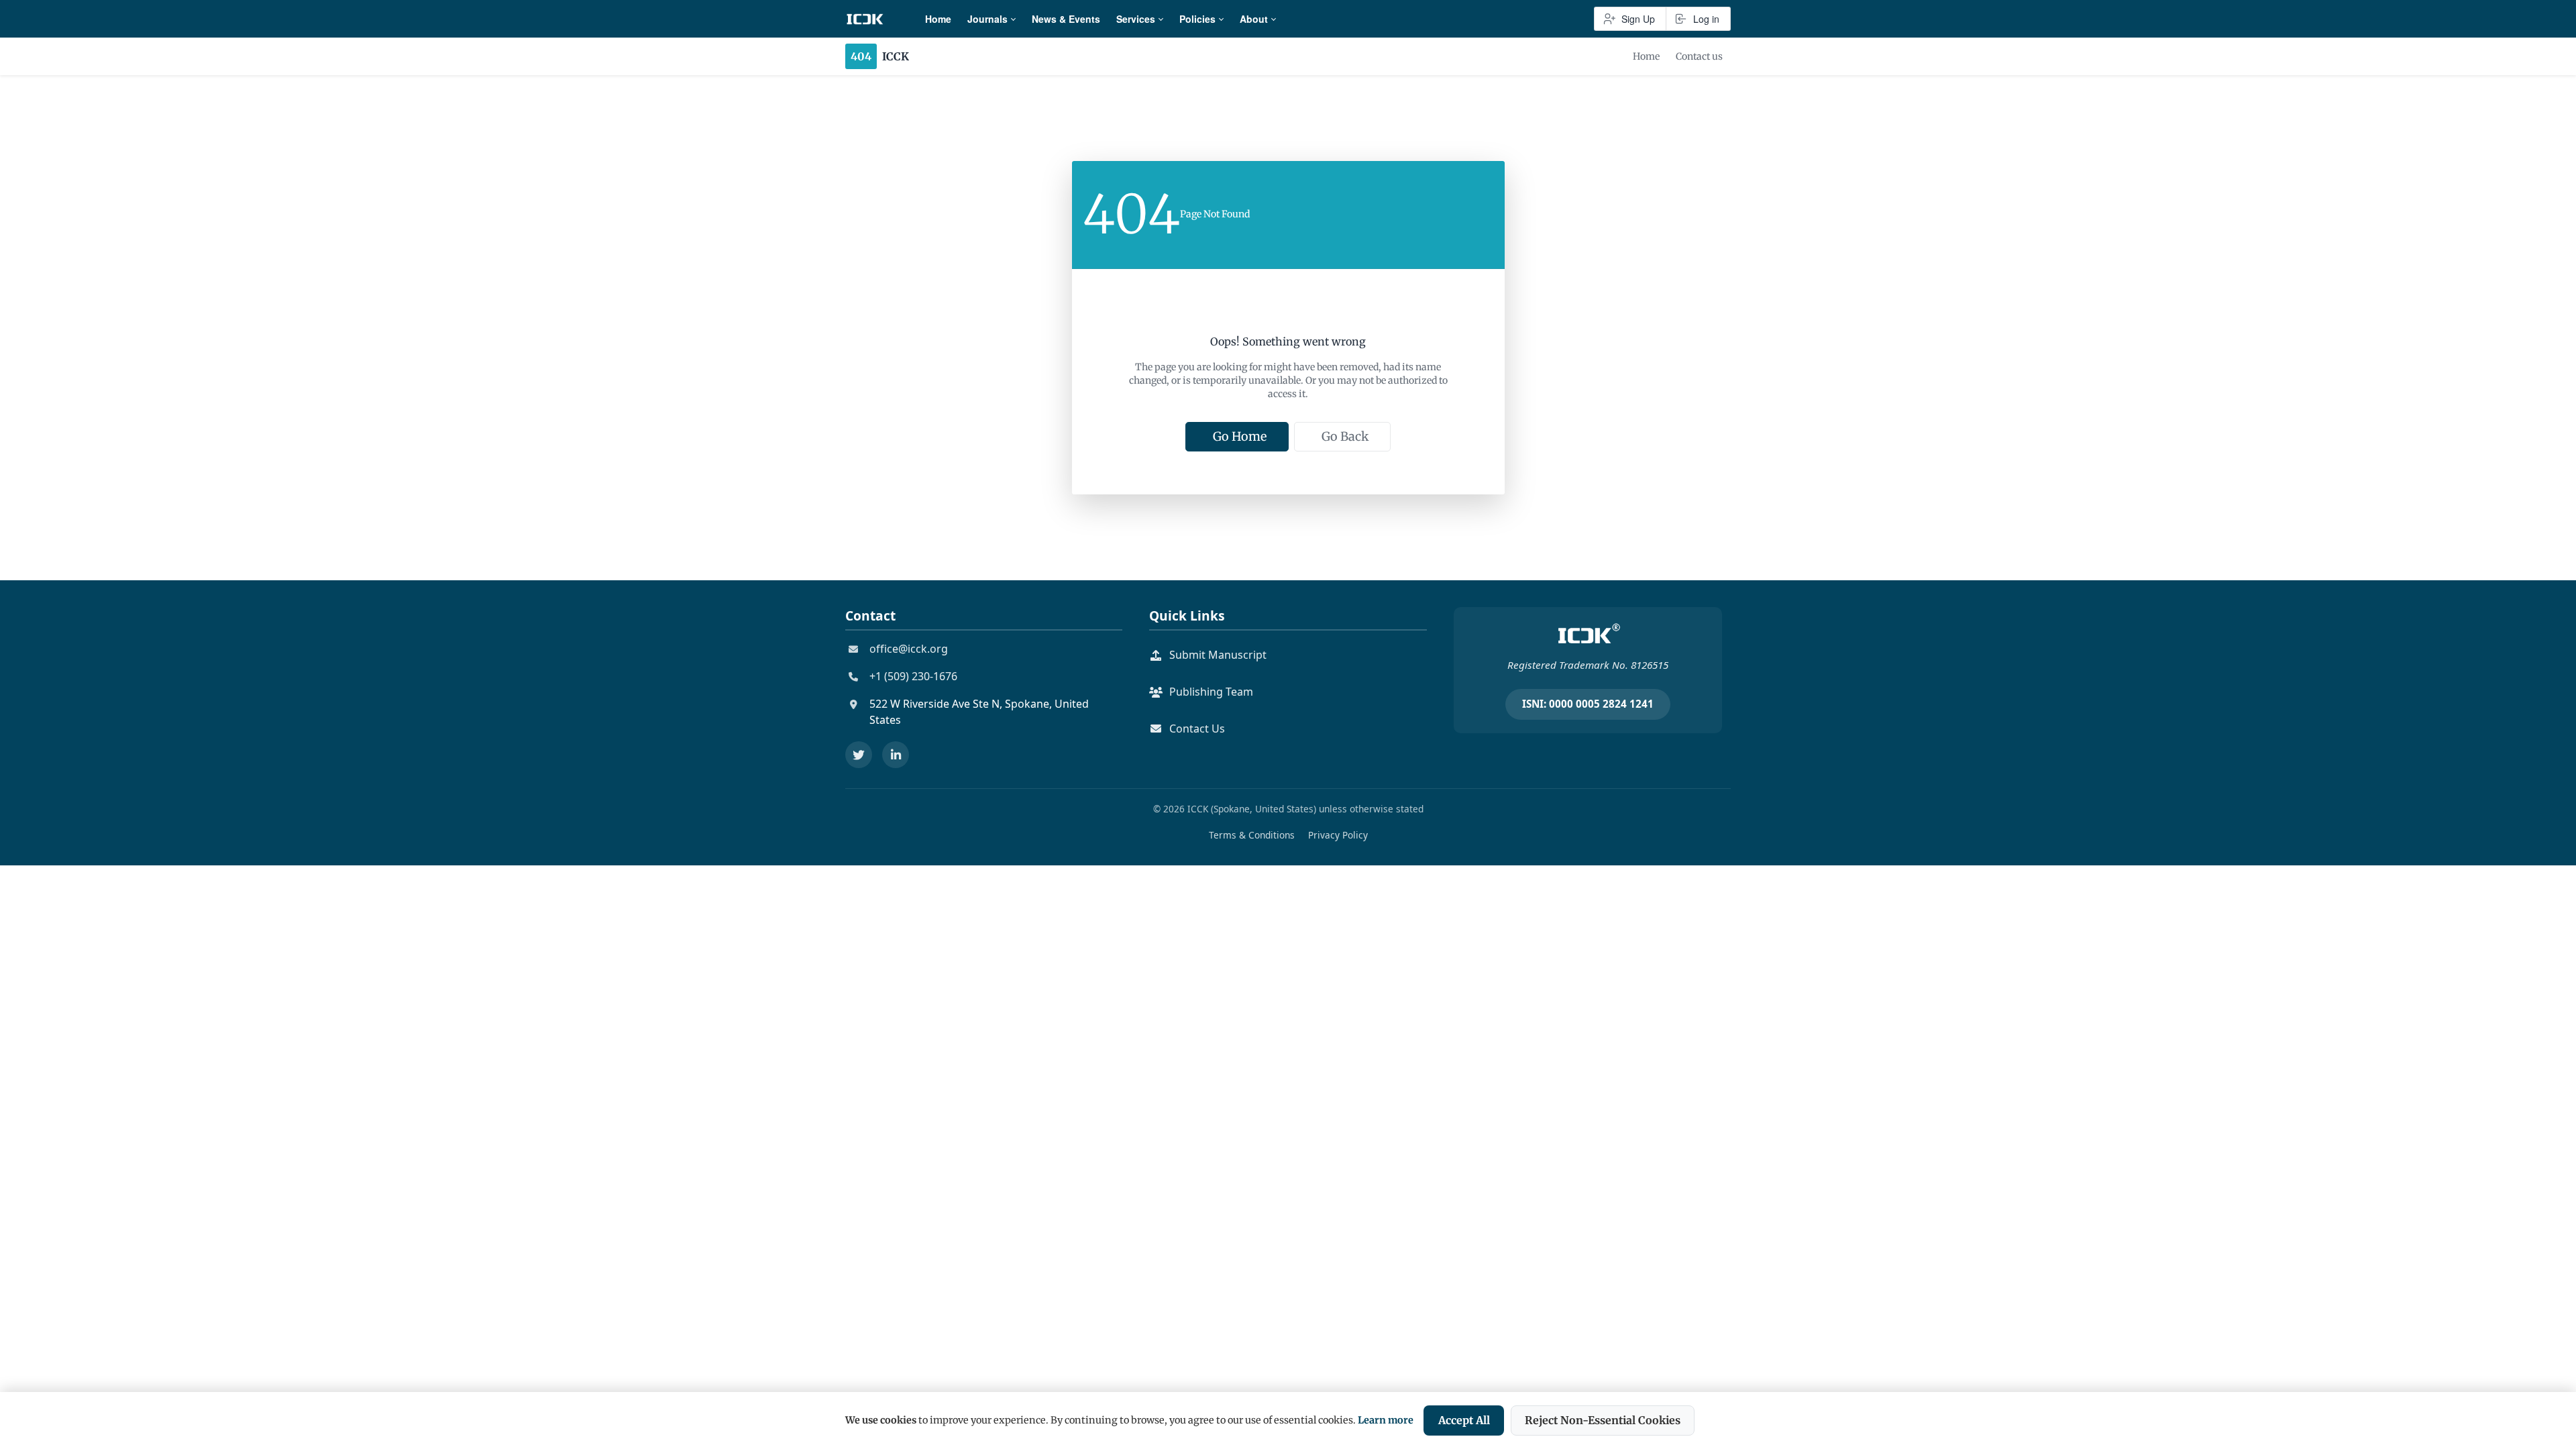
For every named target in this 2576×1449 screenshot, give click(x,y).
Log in (1706, 19)
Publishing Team (1211, 692)
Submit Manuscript (1218, 655)
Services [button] (1136, 19)
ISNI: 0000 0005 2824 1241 (1588, 704)
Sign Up (1638, 19)
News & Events (1066, 19)
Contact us (1699, 56)
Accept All (1464, 1420)
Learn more (1386, 1420)
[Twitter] (859, 755)
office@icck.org (909, 649)
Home (938, 19)
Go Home (1240, 436)
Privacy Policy (1338, 835)
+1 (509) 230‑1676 (913, 676)
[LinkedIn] (896, 755)
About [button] (1254, 19)
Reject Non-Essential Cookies (1603, 1420)
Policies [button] (1197, 19)
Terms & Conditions (1252, 835)
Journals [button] (987, 19)
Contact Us (1197, 729)
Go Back (1345, 436)
